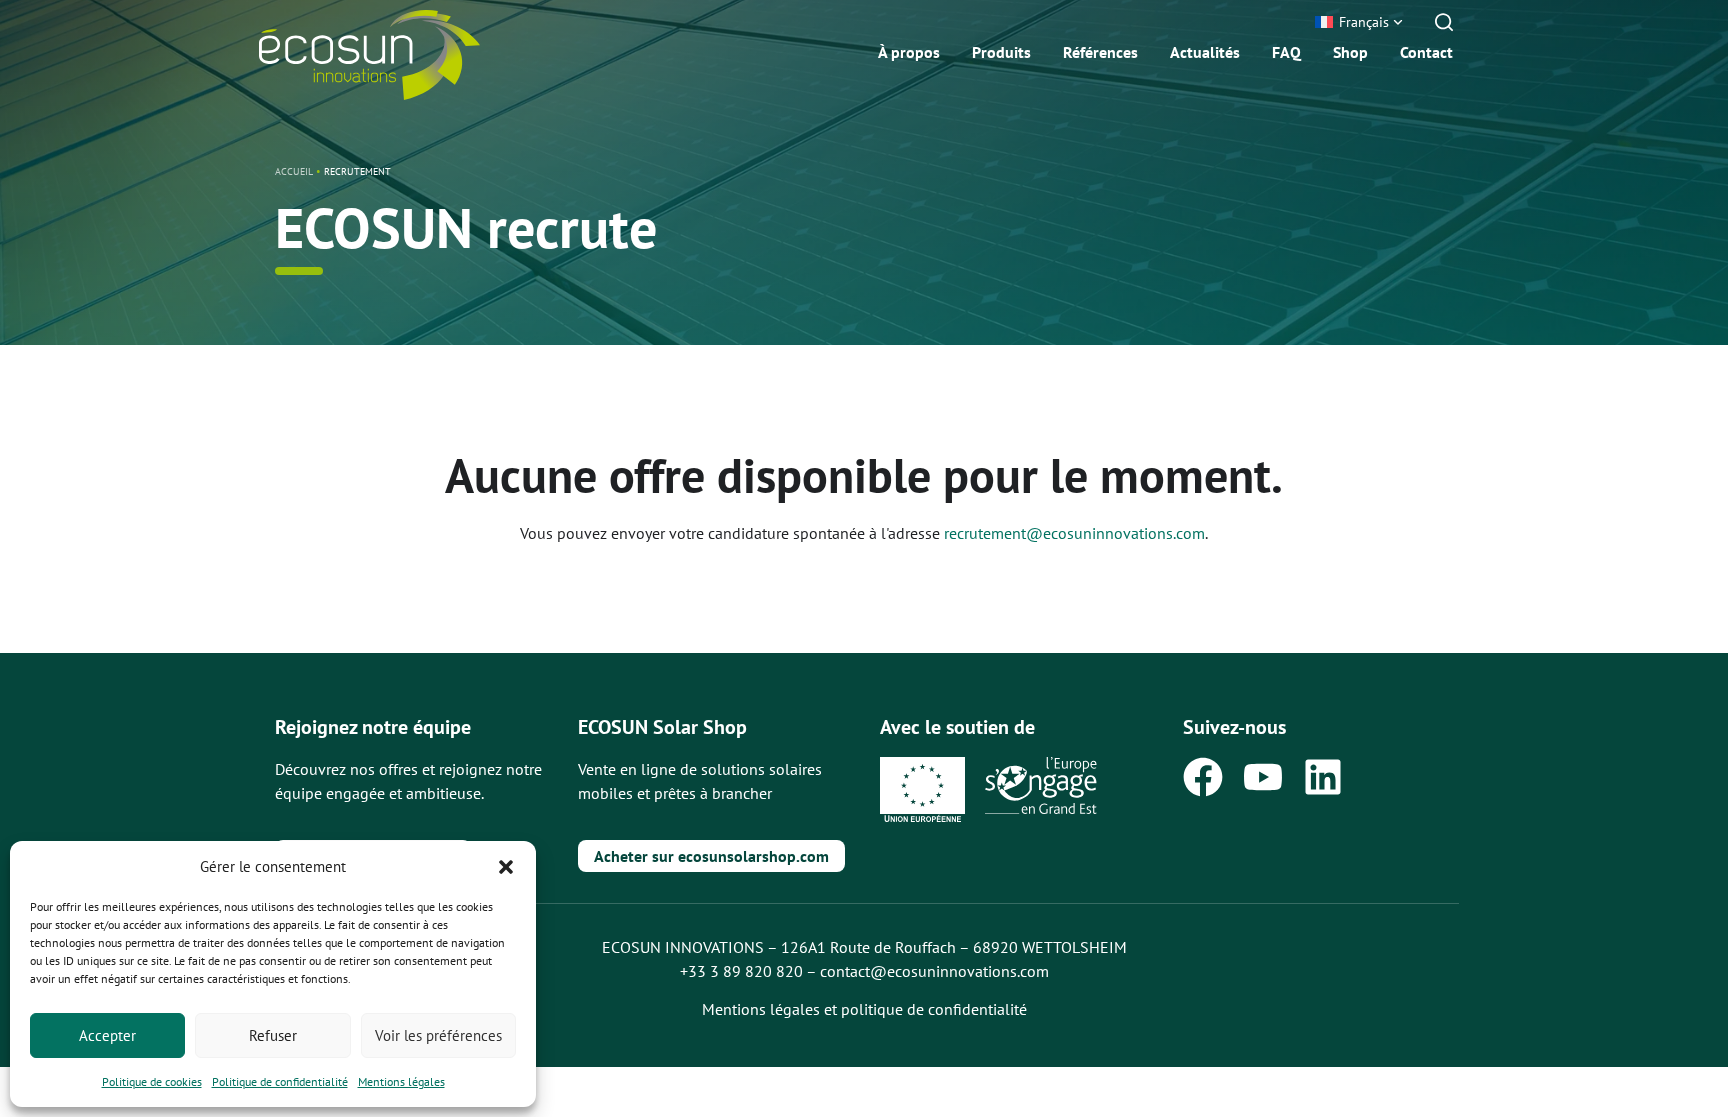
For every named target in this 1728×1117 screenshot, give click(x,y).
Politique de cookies (152, 1081)
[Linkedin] (1323, 777)
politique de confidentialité (934, 1009)
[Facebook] (1203, 777)
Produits (1001, 52)
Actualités (1205, 52)
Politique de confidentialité (280, 1081)
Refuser (273, 1035)
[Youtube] (1263, 777)
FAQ (1286, 52)
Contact (1426, 52)
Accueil (294, 171)
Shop (1350, 52)
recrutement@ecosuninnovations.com (1074, 533)
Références (1100, 52)
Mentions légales (401, 1081)
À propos (909, 52)
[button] (506, 867)
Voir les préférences (438, 1035)
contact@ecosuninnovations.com (934, 971)
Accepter (107, 1035)
